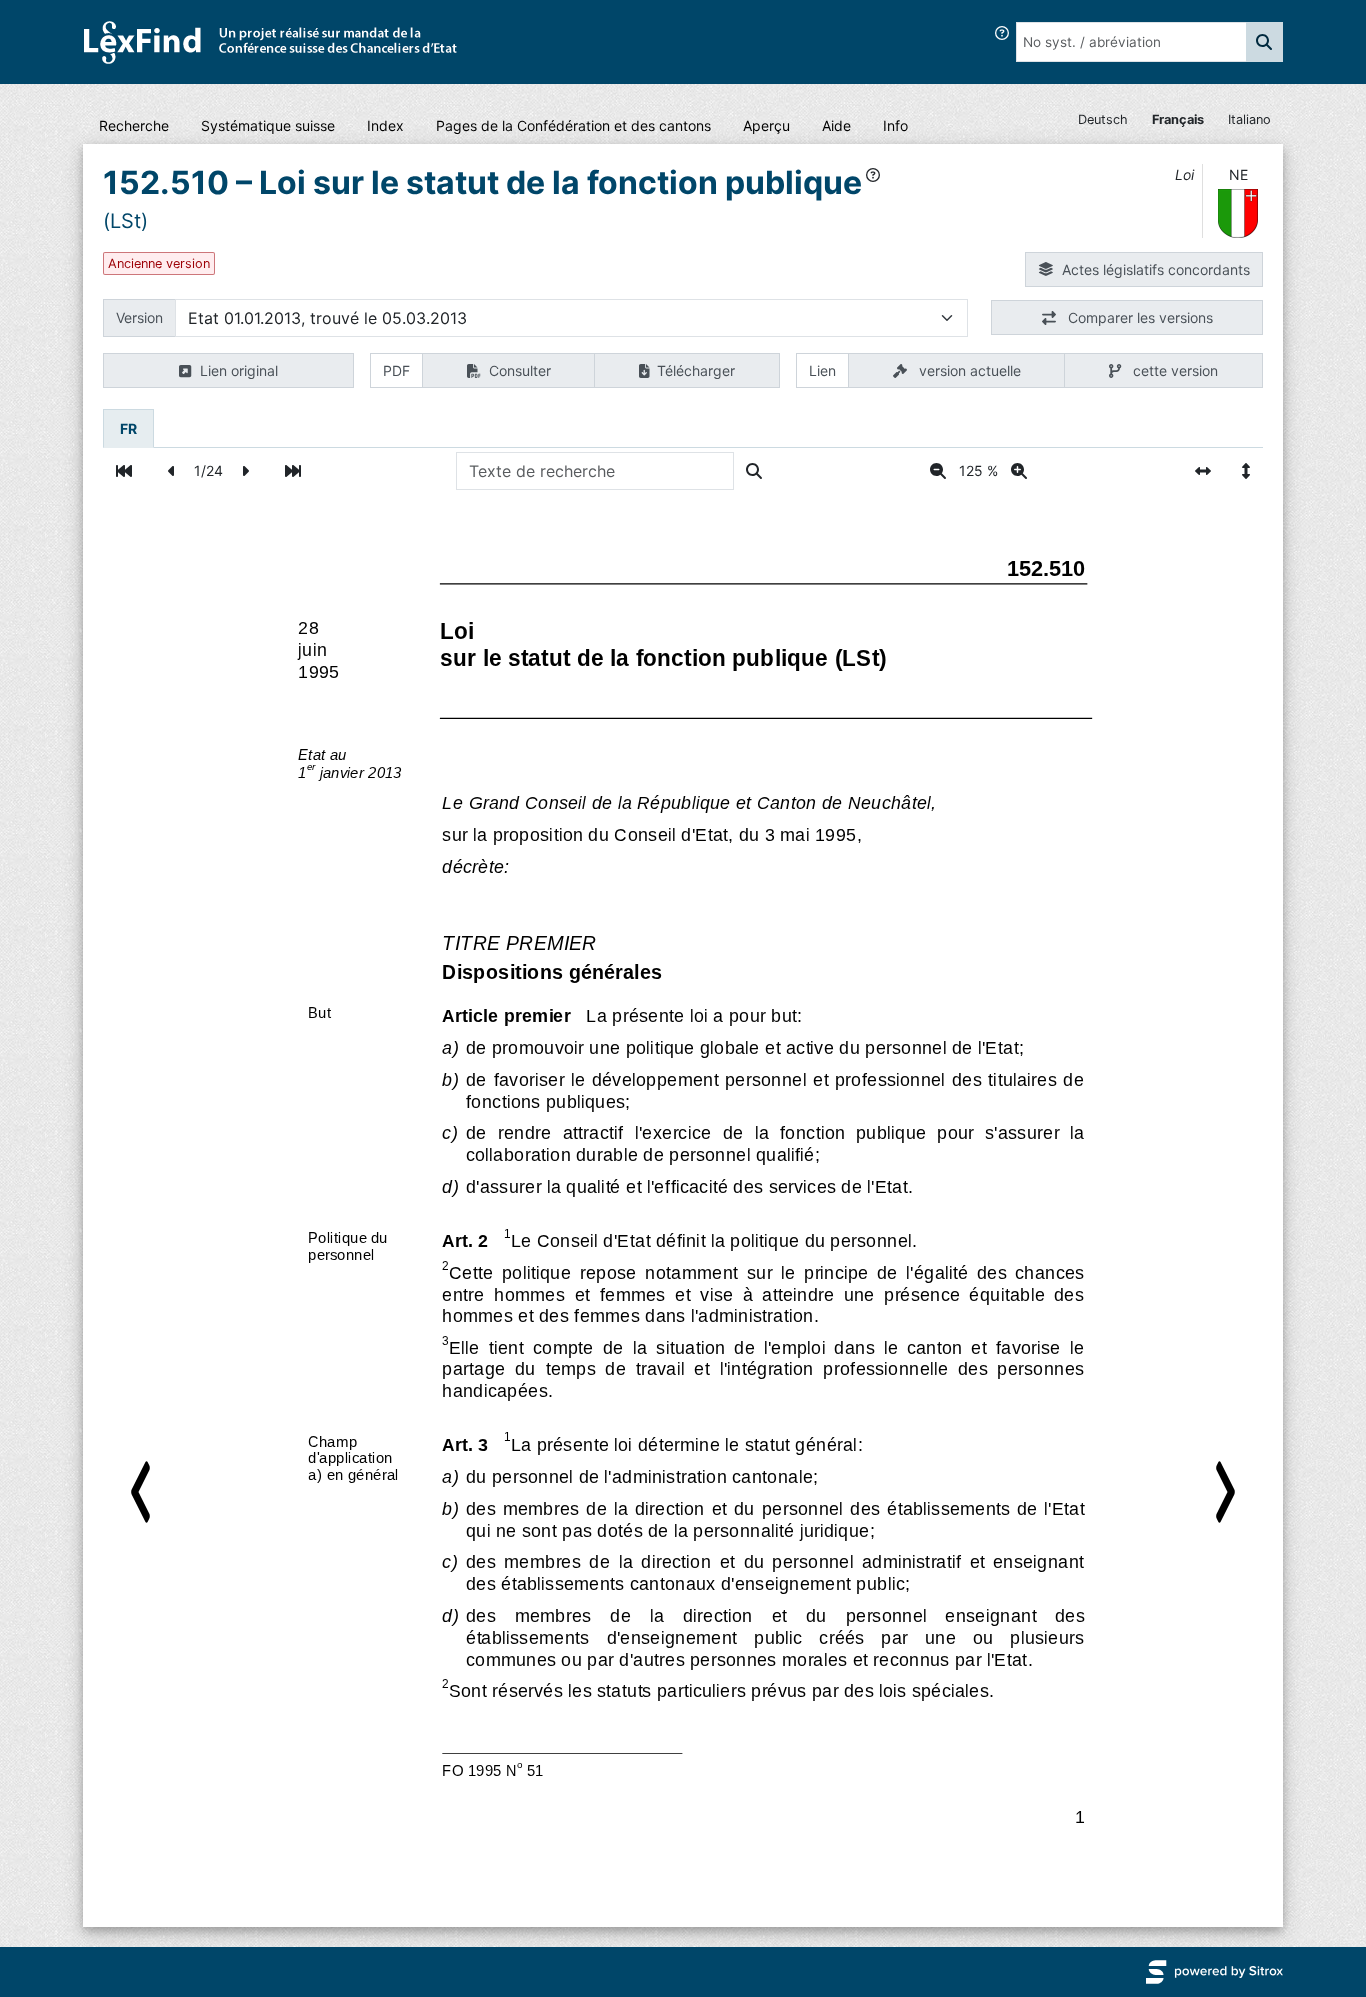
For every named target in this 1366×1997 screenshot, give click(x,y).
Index (385, 125)
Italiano (1249, 119)
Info (895, 125)
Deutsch (1103, 119)
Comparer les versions (1138, 317)
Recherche (134, 125)
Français (1178, 119)
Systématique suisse (268, 125)
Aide (836, 125)
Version (139, 317)
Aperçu (766, 125)
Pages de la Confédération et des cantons (573, 125)
